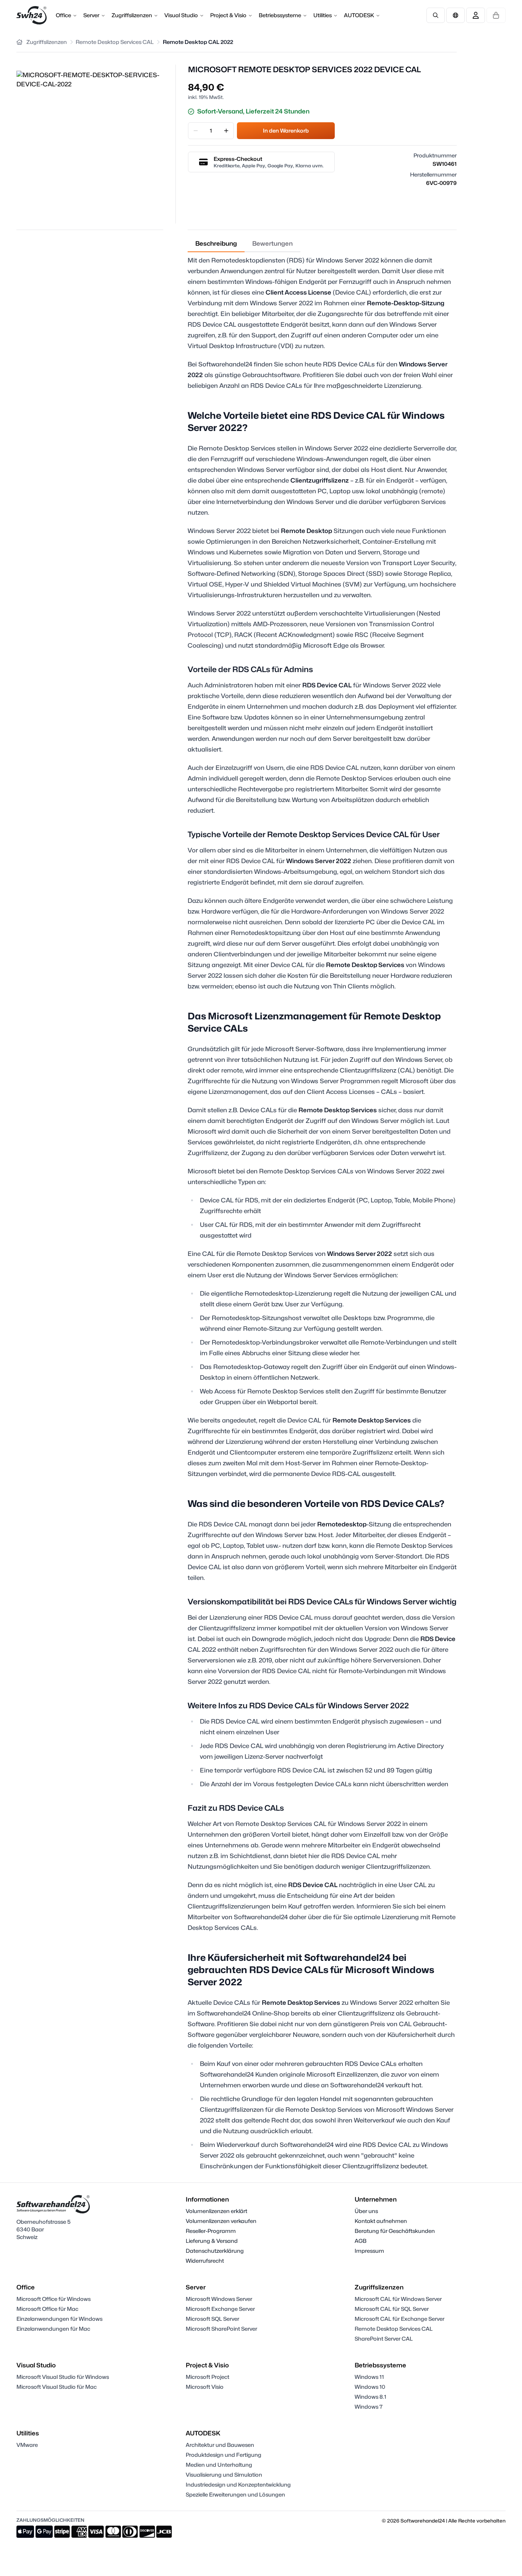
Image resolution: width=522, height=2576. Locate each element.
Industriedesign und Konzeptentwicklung (238, 2484)
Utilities (323, 15)
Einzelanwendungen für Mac (53, 2329)
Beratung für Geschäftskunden (395, 2231)
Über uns (366, 2211)
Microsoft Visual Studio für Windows (63, 2377)
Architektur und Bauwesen (220, 2445)
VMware (27, 2445)
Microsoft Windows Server (219, 2299)
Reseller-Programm (211, 2231)
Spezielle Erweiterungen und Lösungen (235, 2494)
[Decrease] (196, 131)
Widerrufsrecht (205, 2261)
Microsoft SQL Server (212, 2319)
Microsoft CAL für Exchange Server (400, 2319)
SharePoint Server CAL (384, 2339)
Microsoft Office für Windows (53, 2299)
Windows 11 (369, 2377)
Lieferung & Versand (212, 2241)
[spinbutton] (211, 131)
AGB (361, 2241)
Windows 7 (369, 2407)
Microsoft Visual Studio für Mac (57, 2387)
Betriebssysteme (280, 15)
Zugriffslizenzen (132, 15)
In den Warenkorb (286, 130)
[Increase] (226, 131)
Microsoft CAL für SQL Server (392, 2309)
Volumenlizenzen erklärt (216, 2211)
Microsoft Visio (205, 2387)
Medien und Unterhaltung (219, 2465)
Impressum (369, 2251)
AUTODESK (359, 15)
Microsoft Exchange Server (220, 2309)
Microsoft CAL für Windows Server (398, 2299)
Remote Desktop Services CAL (394, 2329)
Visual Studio (181, 15)
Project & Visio (228, 15)
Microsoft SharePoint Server (221, 2329)
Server (91, 15)
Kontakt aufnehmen (381, 2221)
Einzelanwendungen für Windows (59, 2319)
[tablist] (244, 244)
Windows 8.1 (370, 2397)
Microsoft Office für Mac (47, 2309)
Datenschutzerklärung (215, 2251)
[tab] (216, 244)
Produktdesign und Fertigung (224, 2455)
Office (63, 15)
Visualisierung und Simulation (224, 2475)
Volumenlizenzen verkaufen (221, 2221)
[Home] (19, 42)
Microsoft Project (208, 2377)
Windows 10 (370, 2387)
